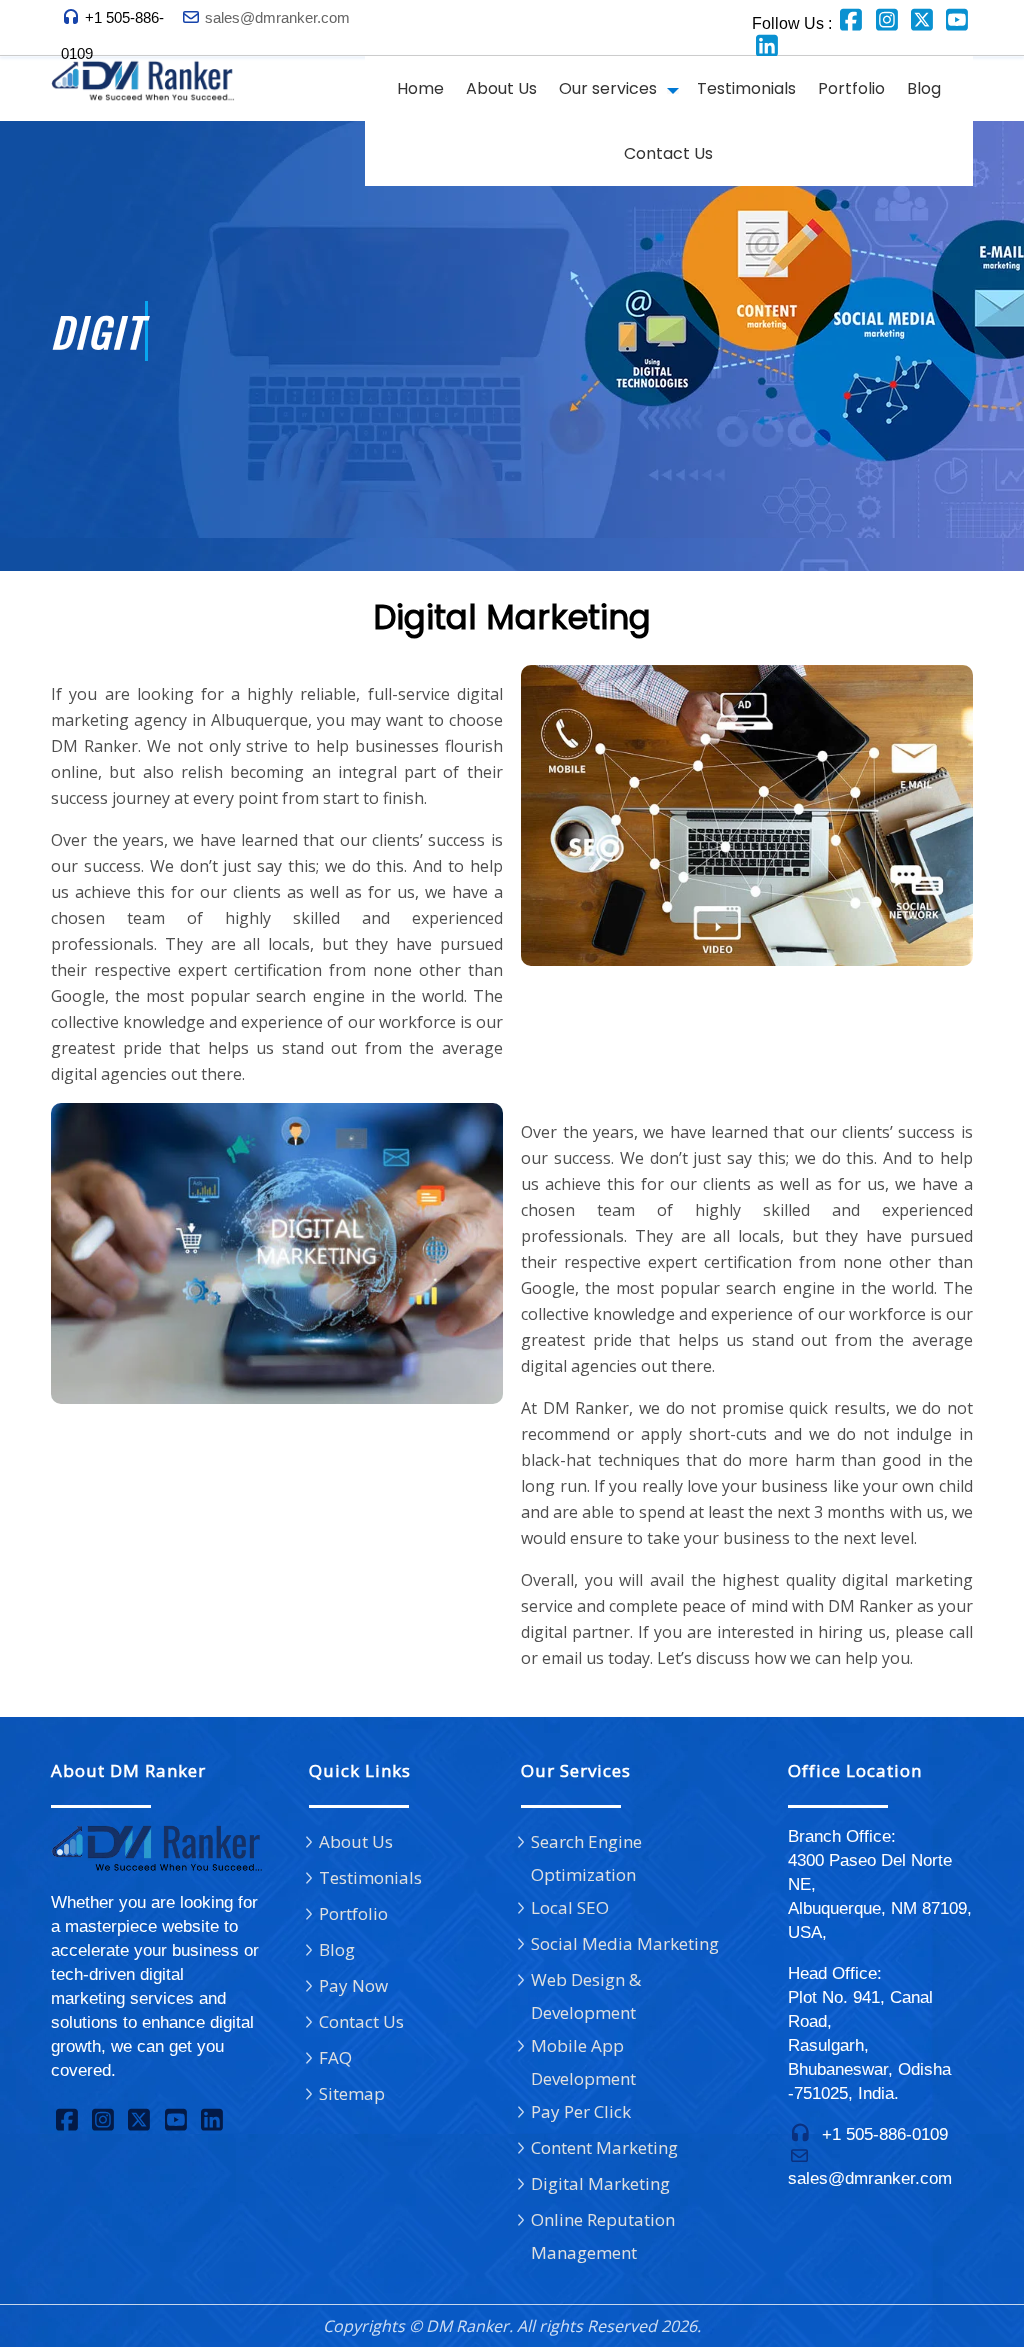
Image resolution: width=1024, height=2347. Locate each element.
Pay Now (353, 1985)
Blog (924, 88)
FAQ (335, 2057)
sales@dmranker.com (277, 17)
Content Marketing (604, 2147)
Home (420, 88)
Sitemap (352, 2093)
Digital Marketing (600, 2183)
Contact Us (668, 153)
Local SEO (570, 1907)
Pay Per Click (581, 2111)
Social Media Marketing (625, 1943)
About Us (501, 88)
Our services (608, 88)
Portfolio (851, 88)
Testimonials (746, 88)
